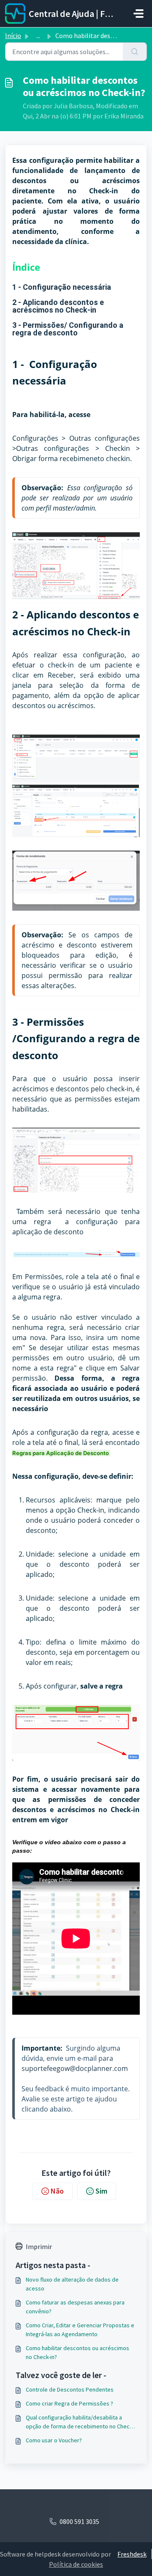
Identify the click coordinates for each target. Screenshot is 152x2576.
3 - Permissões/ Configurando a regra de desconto (68, 329)
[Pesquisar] (135, 52)
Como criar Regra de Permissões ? (69, 2403)
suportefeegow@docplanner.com (75, 2068)
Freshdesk (132, 2554)
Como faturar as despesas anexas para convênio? (75, 2307)
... (38, 36)
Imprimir (39, 2246)
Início (13, 36)
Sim (101, 2191)
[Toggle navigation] (138, 14)
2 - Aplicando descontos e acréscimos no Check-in (58, 306)
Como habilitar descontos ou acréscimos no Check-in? (77, 2352)
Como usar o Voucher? (54, 2440)
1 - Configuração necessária (62, 287)
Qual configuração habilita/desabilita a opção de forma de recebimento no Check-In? (80, 2422)
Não (57, 2191)
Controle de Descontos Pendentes (70, 2389)
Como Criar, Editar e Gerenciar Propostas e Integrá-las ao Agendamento (80, 2330)
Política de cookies (76, 2564)
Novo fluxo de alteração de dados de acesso (72, 2284)
